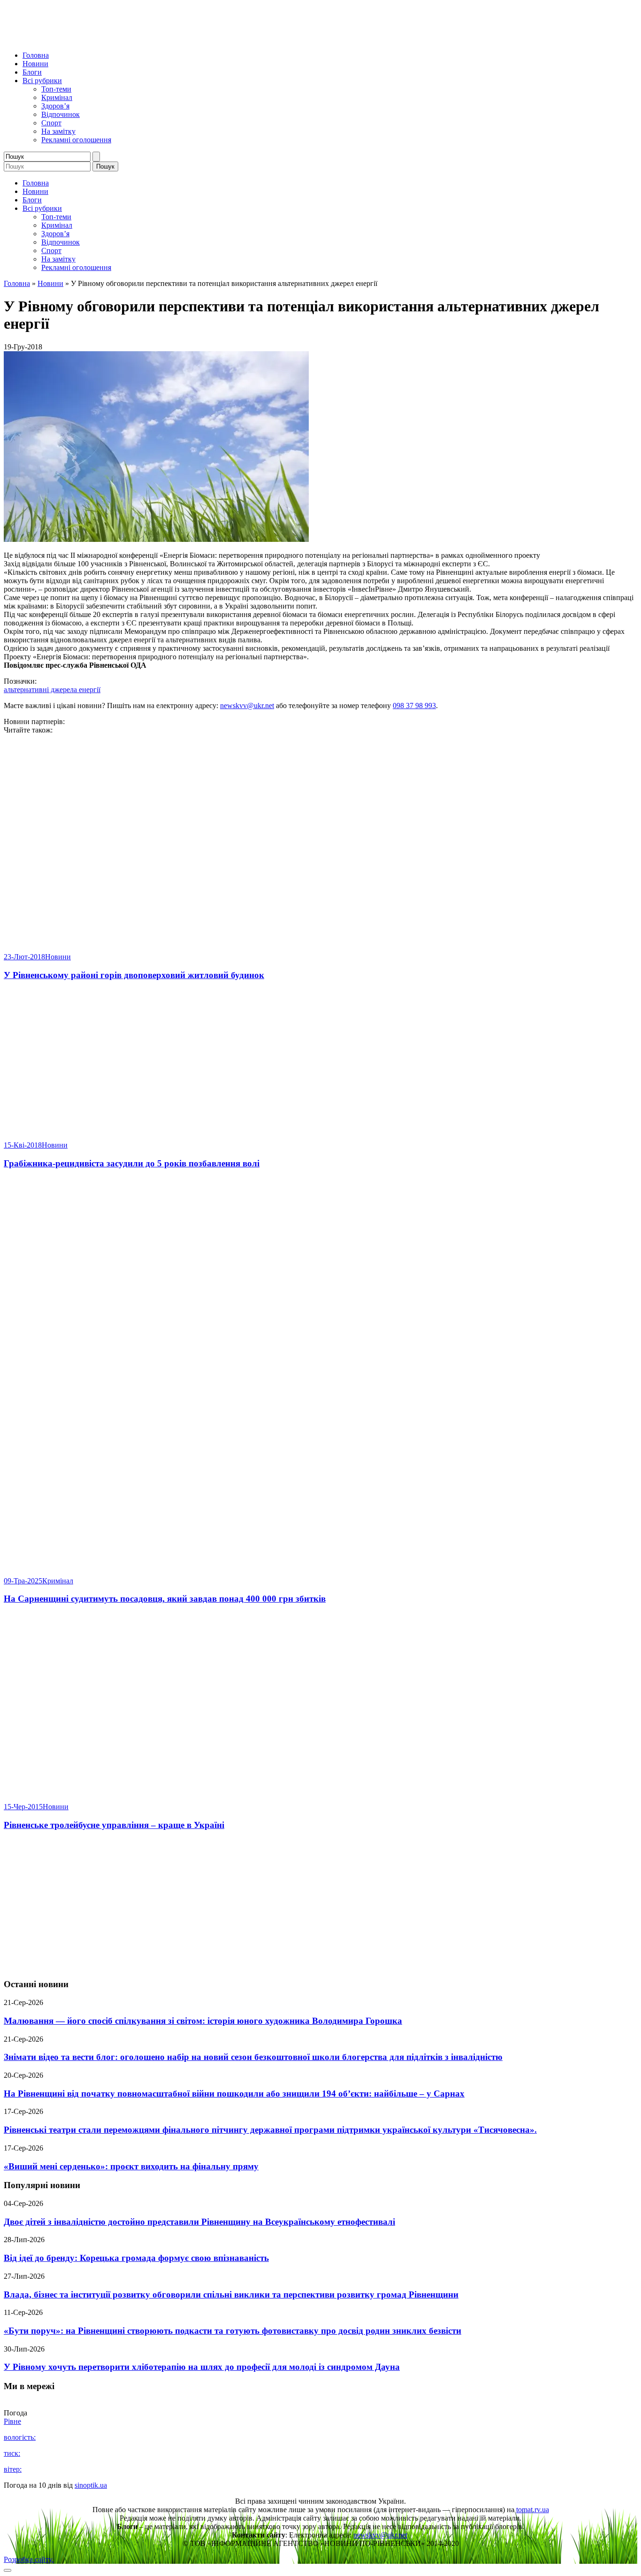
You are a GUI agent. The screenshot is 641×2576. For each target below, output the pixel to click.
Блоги (32, 72)
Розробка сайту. (29, 2559)
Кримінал (57, 97)
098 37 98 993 (414, 706)
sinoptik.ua (91, 2485)
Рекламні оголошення (76, 140)
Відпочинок (61, 114)
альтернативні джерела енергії (52, 690)
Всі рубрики (42, 81)
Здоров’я (55, 106)
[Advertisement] (320, 1905)
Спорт (51, 123)
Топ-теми (56, 89)
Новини (35, 64)
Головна (36, 55)
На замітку (58, 131)
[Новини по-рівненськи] (121, 39)
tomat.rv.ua (533, 2510)
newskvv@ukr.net (247, 706)
